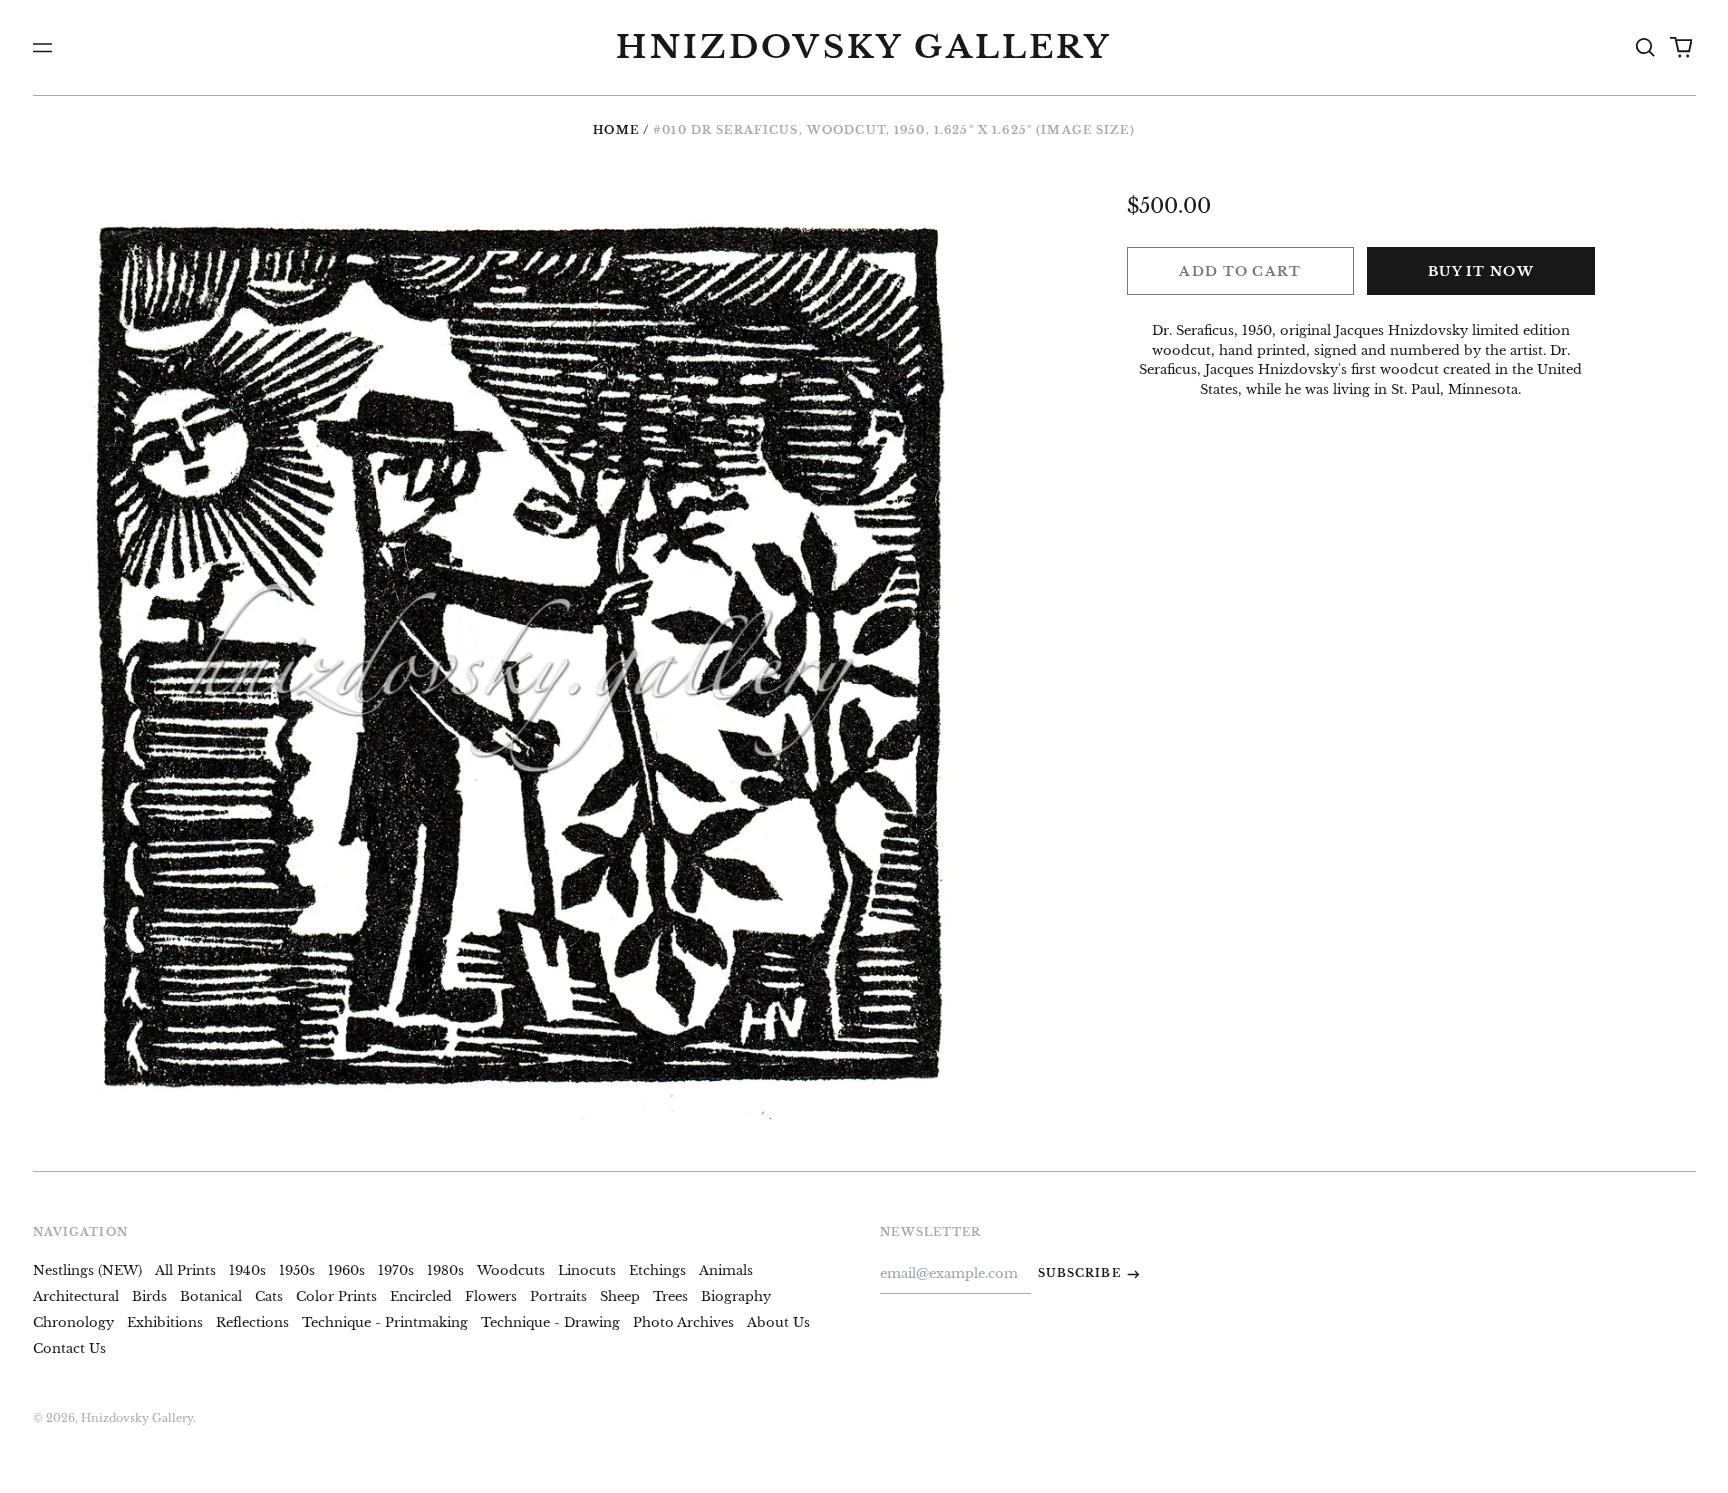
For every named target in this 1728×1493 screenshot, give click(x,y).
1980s (445, 1270)
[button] (1645, 47)
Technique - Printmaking (385, 1322)
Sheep (620, 1296)
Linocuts (587, 1270)
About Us (778, 1322)
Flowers (491, 1296)
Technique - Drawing (550, 1322)
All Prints (185, 1270)
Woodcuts (511, 1270)
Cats (269, 1296)
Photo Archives (683, 1322)
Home (616, 130)
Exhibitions (165, 1322)
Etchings (657, 1270)
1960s (346, 1270)
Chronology (73, 1322)
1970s (396, 1270)
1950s (297, 1270)
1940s (247, 1270)
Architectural (76, 1296)
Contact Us (69, 1348)
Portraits (558, 1296)
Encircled (421, 1296)
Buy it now (1481, 271)
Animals (726, 1270)
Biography (736, 1296)
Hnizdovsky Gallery (863, 47)
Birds (149, 1296)
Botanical (211, 1296)
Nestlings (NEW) (87, 1270)
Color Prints (336, 1296)
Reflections (252, 1322)
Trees (670, 1296)
